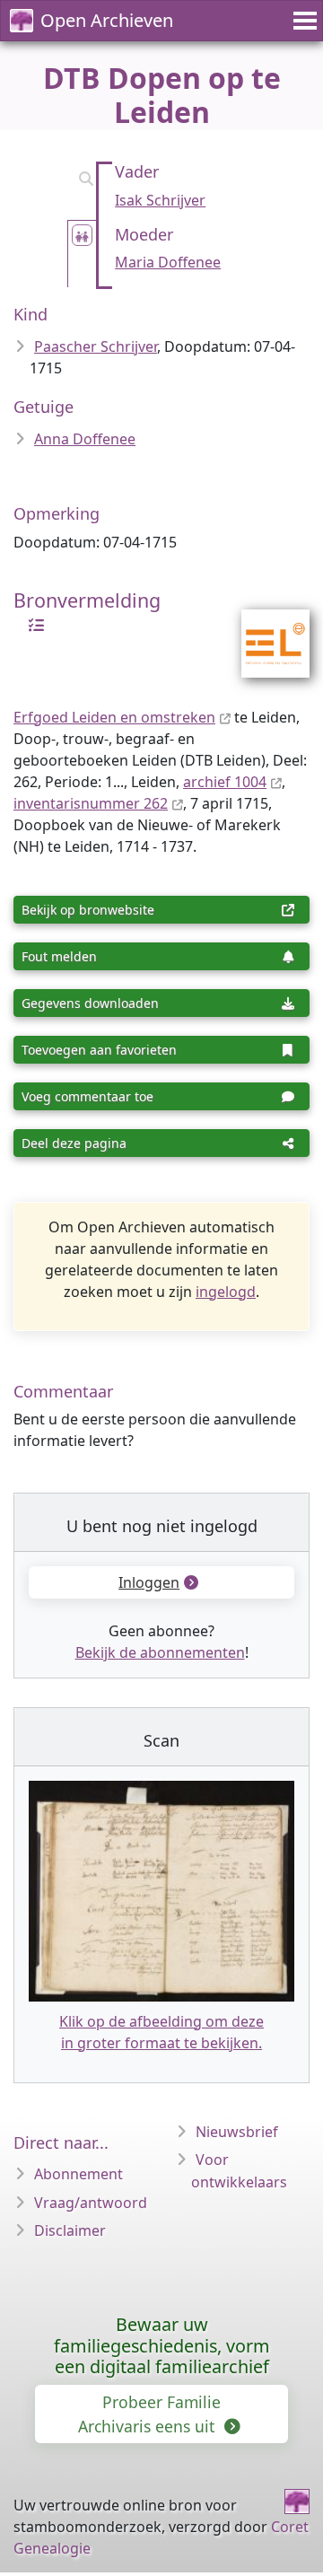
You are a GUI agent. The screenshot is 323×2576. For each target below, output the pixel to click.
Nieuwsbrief (237, 2132)
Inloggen (149, 1582)
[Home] (297, 2502)
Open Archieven (107, 20)
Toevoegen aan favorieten (99, 1050)
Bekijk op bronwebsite (88, 910)
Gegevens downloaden (90, 1003)
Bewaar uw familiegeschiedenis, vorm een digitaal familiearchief (162, 2346)
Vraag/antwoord (91, 2203)
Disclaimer (70, 2230)
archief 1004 (225, 782)
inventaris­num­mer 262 (91, 803)
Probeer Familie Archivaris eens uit (149, 2414)
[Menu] (302, 21)
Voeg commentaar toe (87, 1096)
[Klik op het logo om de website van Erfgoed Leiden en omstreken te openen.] (264, 632)
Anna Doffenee (85, 439)
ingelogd (226, 1292)
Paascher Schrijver (96, 346)
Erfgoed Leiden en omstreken (114, 717)
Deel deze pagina (74, 1143)
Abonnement (79, 2174)
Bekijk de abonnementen (160, 1652)
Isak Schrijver (160, 200)
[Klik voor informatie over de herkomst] (31, 623)
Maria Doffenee (168, 262)
